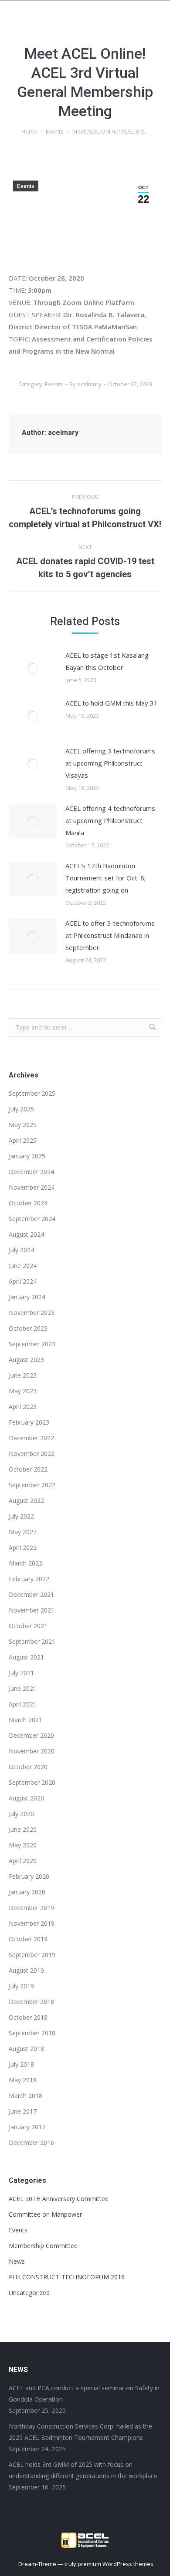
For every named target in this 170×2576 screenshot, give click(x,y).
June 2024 (23, 1266)
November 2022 (32, 1454)
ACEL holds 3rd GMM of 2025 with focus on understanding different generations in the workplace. (84, 2470)
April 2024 (23, 1281)
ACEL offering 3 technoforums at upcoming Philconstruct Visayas (110, 763)
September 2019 (32, 1955)
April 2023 (23, 1407)
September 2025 (32, 1093)
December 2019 (31, 1908)
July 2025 (21, 1109)
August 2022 (26, 1500)
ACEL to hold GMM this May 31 (112, 703)
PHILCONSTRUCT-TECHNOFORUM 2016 (67, 2277)
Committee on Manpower (45, 2214)
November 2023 (32, 1313)
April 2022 (23, 1547)
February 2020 (29, 1876)
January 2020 (27, 1892)
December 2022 (31, 1438)
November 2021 (32, 1610)
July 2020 (21, 1814)
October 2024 (28, 1203)
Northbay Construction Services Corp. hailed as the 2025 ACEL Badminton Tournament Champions (80, 2432)
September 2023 (32, 1344)
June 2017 (23, 2111)
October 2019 (28, 1939)
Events (55, 131)
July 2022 (21, 1516)
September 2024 (32, 1219)
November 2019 (32, 1923)
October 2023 (28, 1328)
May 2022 (23, 1532)
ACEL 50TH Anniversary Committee (59, 2199)
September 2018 (32, 2033)
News (17, 2261)
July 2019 (21, 1986)
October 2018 (28, 2017)
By (85, 384)
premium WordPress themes (116, 2564)
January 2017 (27, 2127)
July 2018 (21, 2064)
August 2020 (26, 1798)
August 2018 (26, 2049)
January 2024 (27, 1297)
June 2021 (23, 1688)
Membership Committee (43, 2246)
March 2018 (25, 2096)
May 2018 (23, 2080)
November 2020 (32, 1751)
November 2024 (32, 1187)
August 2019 (26, 1970)
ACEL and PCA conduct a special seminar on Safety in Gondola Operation (84, 2394)
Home (29, 131)
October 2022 (28, 1469)
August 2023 (26, 1360)
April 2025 (23, 1140)
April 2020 (23, 1861)
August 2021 (26, 1657)
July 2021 (21, 1673)
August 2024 (26, 1234)
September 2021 (32, 1641)
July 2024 (21, 1250)
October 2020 (28, 1767)
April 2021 (23, 1704)
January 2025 (27, 1156)
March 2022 (25, 1563)
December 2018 (31, 2002)
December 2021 (31, 1594)
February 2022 (29, 1579)
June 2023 (23, 1375)
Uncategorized (29, 2293)
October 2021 (28, 1626)
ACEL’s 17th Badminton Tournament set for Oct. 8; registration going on (105, 878)
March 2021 (25, 1720)
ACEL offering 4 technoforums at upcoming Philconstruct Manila (110, 820)
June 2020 (23, 1829)
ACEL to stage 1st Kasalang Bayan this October (107, 661)
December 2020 (31, 1735)
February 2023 (29, 1422)
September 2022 (32, 1485)
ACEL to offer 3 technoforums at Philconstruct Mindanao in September (110, 935)
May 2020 (23, 1845)
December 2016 (31, 2143)
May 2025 (23, 1125)
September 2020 (32, 1782)
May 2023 (23, 1391)
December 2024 (31, 1172)
